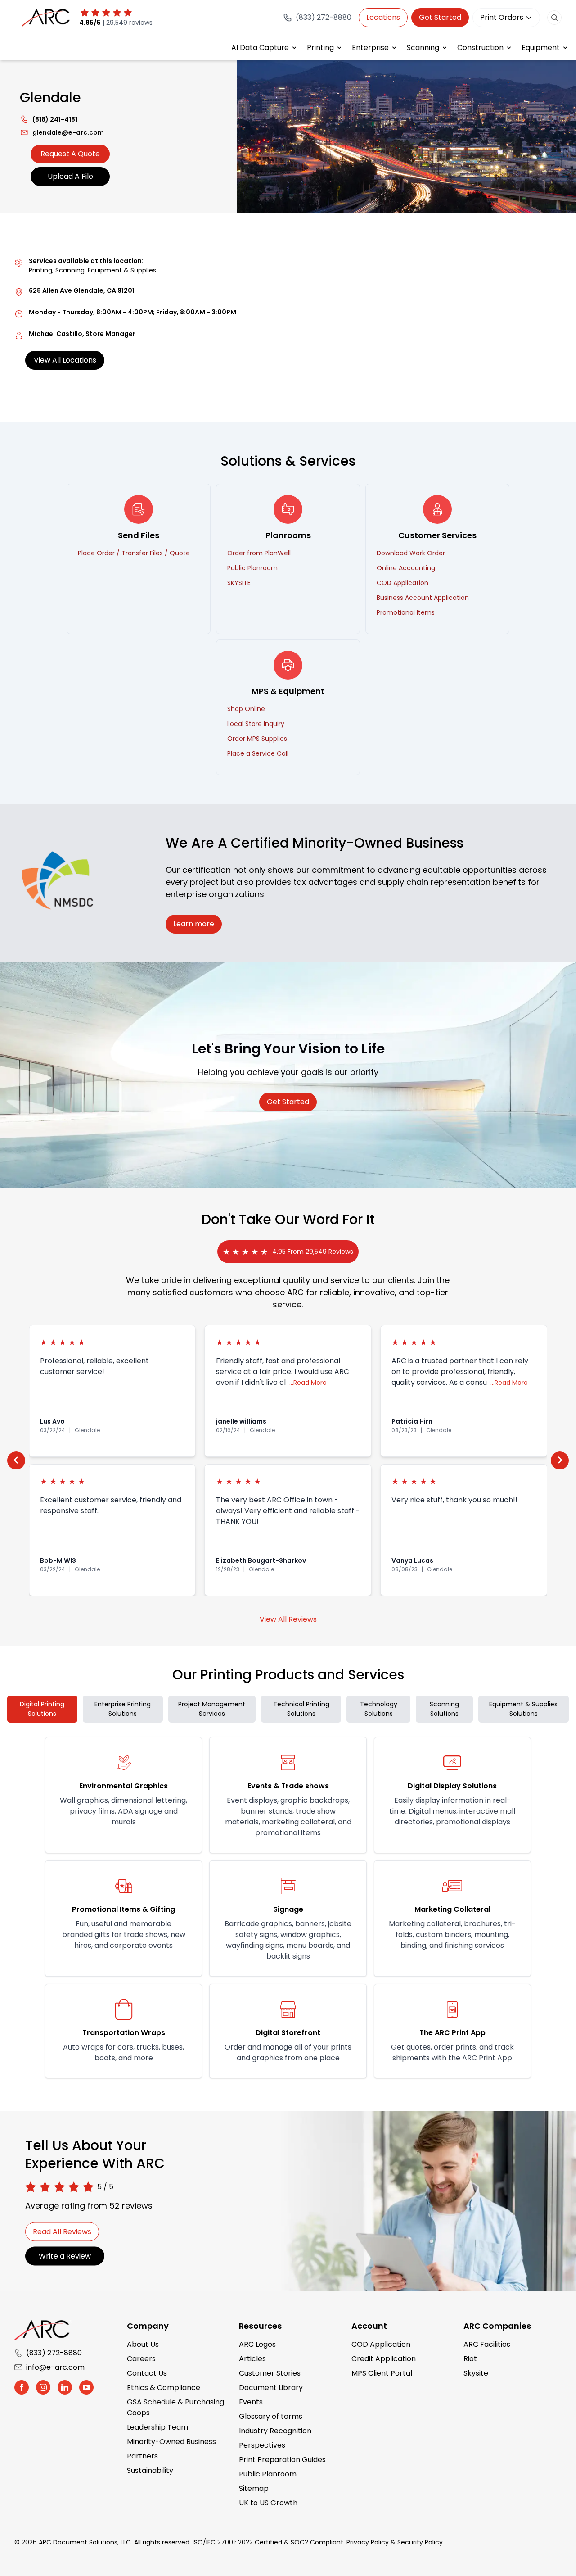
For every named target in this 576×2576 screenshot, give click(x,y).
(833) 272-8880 (54, 2353)
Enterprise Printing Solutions (123, 1709)
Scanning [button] (423, 48)
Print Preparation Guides (282, 2460)
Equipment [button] (541, 48)
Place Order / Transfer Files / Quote (134, 553)
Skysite (476, 2373)
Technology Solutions (379, 1709)
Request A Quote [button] (70, 154)
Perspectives (262, 2445)
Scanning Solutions (444, 1709)
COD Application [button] (403, 583)
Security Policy (420, 2542)
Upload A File (70, 176)
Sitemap (254, 2488)
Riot (470, 2359)
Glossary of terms (271, 2416)
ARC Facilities (487, 2344)
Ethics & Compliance (164, 2388)
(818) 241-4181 (49, 119)
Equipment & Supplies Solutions (523, 1709)
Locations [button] (383, 17)
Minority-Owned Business (171, 2442)
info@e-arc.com (55, 2367)
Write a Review (65, 2256)
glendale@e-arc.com (62, 132)
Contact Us (147, 2373)
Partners (142, 2456)
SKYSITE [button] (239, 583)
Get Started (440, 17)
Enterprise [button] (370, 48)
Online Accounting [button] (406, 568)
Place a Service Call (258, 753)
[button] (16, 1460)
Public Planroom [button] (252, 568)
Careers (141, 2359)
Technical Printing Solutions (301, 1709)
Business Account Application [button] (423, 598)
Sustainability (150, 2470)
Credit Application (384, 2359)
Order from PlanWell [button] (259, 553)
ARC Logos (257, 2344)
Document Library (271, 2388)
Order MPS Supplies (257, 739)
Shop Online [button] (246, 709)
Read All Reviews (62, 2232)
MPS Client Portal (382, 2373)
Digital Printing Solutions (42, 1709)
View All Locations (65, 360)
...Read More (308, 1383)
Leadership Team (157, 2427)
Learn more (194, 924)
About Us (143, 2344)
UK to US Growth (268, 2503)
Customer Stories (270, 2373)
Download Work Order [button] (411, 553)
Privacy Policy (368, 2542)
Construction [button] (480, 48)
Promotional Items (406, 612)
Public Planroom (268, 2474)
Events (251, 2402)
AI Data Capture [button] (260, 48)
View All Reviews (288, 1619)
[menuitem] (265, 48)
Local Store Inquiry (256, 724)
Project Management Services (212, 1709)
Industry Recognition (275, 2431)
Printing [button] (320, 48)
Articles (252, 2359)
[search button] (554, 18)
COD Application (381, 2344)
